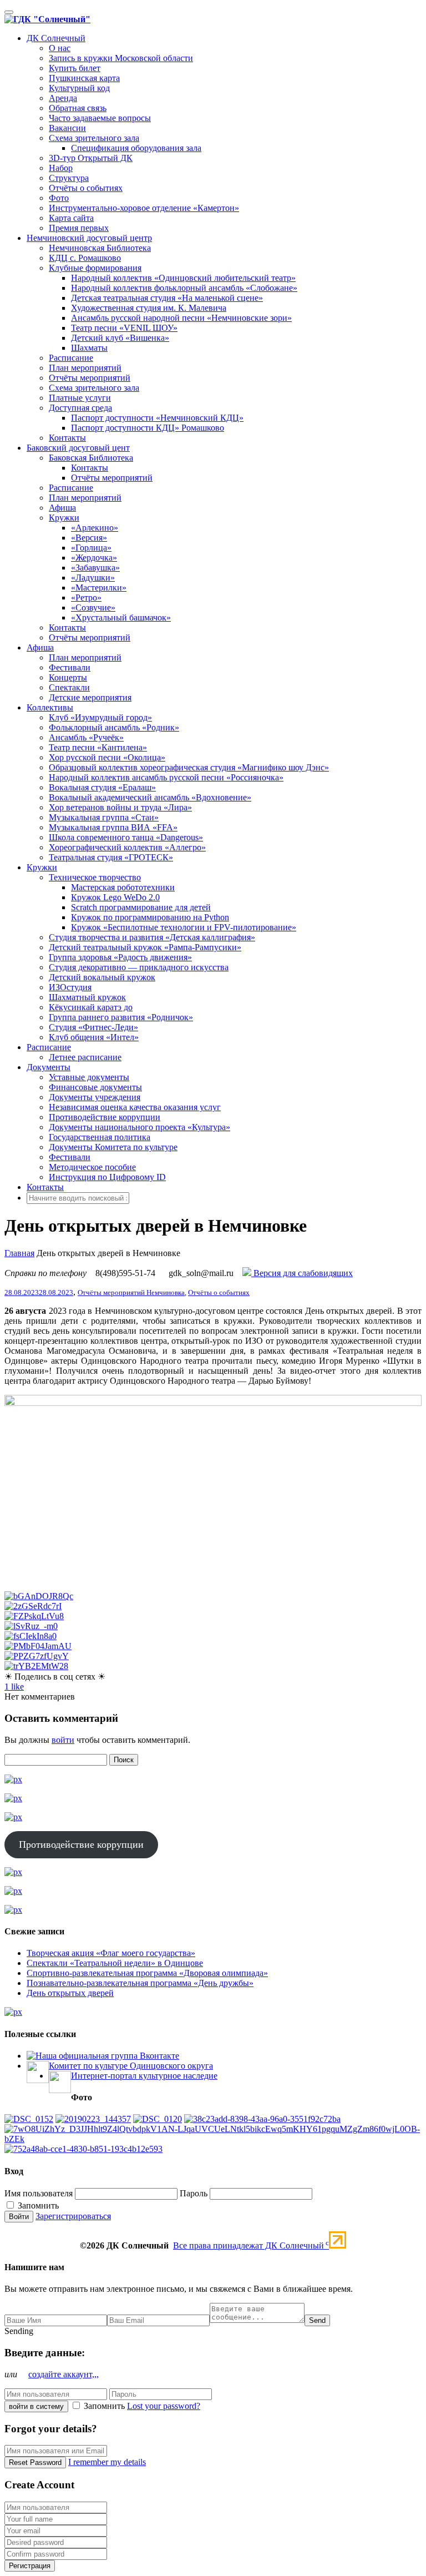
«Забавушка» (95, 568)
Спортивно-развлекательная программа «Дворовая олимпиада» (147, 1973)
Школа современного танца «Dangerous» (126, 837)
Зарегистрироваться (73, 2216)
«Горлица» (91, 548)
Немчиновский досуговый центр (89, 238)
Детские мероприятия (90, 697)
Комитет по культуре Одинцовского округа (131, 2066)
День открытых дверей (70, 1993)
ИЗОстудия (70, 987)
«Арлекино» (95, 528)
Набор (61, 168)
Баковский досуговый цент (78, 448)
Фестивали (70, 667)
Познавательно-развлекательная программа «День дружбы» (140, 1983)
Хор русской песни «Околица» (107, 757)
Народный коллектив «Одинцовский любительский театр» (183, 278)
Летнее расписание (85, 1057)
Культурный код (79, 88)
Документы (49, 1067)
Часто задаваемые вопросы (100, 118)
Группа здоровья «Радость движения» (120, 957)
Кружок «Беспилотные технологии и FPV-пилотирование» (184, 927)
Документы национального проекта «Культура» (140, 1127)
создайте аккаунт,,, (64, 2374)
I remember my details (107, 2462)
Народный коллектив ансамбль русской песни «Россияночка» (166, 777)
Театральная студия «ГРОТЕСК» (111, 857)
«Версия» (89, 538)
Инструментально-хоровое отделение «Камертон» (144, 208)
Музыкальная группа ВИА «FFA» (113, 827)
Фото (59, 198)
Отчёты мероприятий (90, 378)
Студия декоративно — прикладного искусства (139, 967)
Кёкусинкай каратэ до (91, 1007)
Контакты (67, 438)
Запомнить (37, 2206)
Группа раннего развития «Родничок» (121, 1017)
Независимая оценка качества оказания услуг (135, 1107)
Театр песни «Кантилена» (98, 747)
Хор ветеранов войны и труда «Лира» (120, 807)
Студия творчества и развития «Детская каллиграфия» (152, 937)
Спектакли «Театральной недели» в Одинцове (115, 1963)
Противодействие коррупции (105, 1117)
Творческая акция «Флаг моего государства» (111, 1953)
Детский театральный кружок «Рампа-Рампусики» (145, 947)
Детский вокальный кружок (102, 977)
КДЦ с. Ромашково (85, 258)
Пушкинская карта (84, 78)
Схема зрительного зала (94, 138)
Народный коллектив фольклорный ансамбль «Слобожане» (184, 288)
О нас (60, 48)
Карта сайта (71, 218)
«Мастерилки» (99, 588)
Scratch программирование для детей (141, 907)
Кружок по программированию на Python (150, 917)
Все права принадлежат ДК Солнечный (251, 2245)
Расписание (71, 358)
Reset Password (35, 2462)
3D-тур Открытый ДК (91, 158)
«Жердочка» (94, 558)
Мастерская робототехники (123, 887)
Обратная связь (78, 108)
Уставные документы (89, 1077)
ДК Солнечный (56, 38)
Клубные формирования (95, 268)
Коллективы (50, 707)
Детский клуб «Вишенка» (120, 338)
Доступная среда (80, 408)
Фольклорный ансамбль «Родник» (114, 727)
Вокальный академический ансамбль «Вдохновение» (150, 797)
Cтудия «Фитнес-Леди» (93, 1027)
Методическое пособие (92, 1167)
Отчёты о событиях (86, 188)
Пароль (194, 2193)
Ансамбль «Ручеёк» (86, 737)
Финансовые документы (95, 1087)
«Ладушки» (93, 578)
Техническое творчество (95, 877)
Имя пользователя (39, 2193)
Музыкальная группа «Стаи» (104, 817)
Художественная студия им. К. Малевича (149, 308)
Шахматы (89, 348)
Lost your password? (164, 2406)
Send (317, 2320)
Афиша (62, 508)
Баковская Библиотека (91, 458)
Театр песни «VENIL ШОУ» (124, 328)
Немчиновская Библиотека (100, 248)
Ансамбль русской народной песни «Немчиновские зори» (181, 318)
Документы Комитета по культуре (113, 1147)
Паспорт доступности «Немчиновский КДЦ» (157, 418)
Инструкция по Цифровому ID (107, 1177)
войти (63, 1740)
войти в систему (36, 2406)
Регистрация (30, 2566)
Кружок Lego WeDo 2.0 (115, 897)
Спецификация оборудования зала (136, 148)
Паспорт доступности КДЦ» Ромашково (148, 428)
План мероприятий (85, 368)
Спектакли (69, 687)
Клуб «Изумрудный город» (100, 717)
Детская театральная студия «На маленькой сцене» (167, 298)
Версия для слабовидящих (302, 1273)
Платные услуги (80, 398)
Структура (69, 178)
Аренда (63, 98)
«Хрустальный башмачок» (121, 617)
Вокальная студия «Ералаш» (102, 787)
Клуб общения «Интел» (94, 1037)
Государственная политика (100, 1137)
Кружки (64, 518)
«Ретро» (86, 598)
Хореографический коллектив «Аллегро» (127, 847)
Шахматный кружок (87, 997)
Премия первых (79, 228)
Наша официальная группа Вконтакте (107, 2056)
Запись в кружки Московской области (121, 58)
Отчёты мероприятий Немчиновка (131, 1292)
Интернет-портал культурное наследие (144, 2076)
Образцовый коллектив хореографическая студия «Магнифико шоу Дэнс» (189, 767)
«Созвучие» (93, 608)
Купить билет (75, 68)
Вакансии (67, 128)
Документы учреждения (95, 1097)
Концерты (68, 677)
